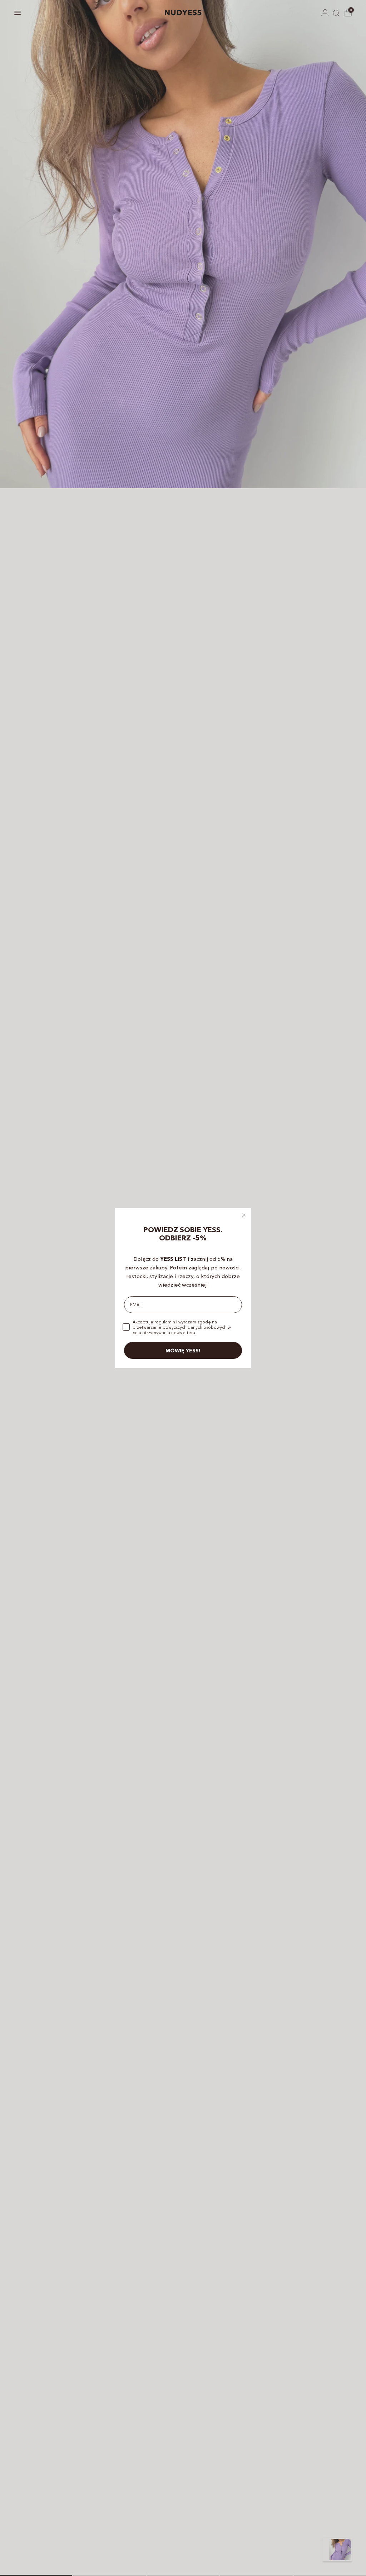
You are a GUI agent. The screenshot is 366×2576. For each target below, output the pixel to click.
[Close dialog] (244, 1215)
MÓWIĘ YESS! (183, 1351)
